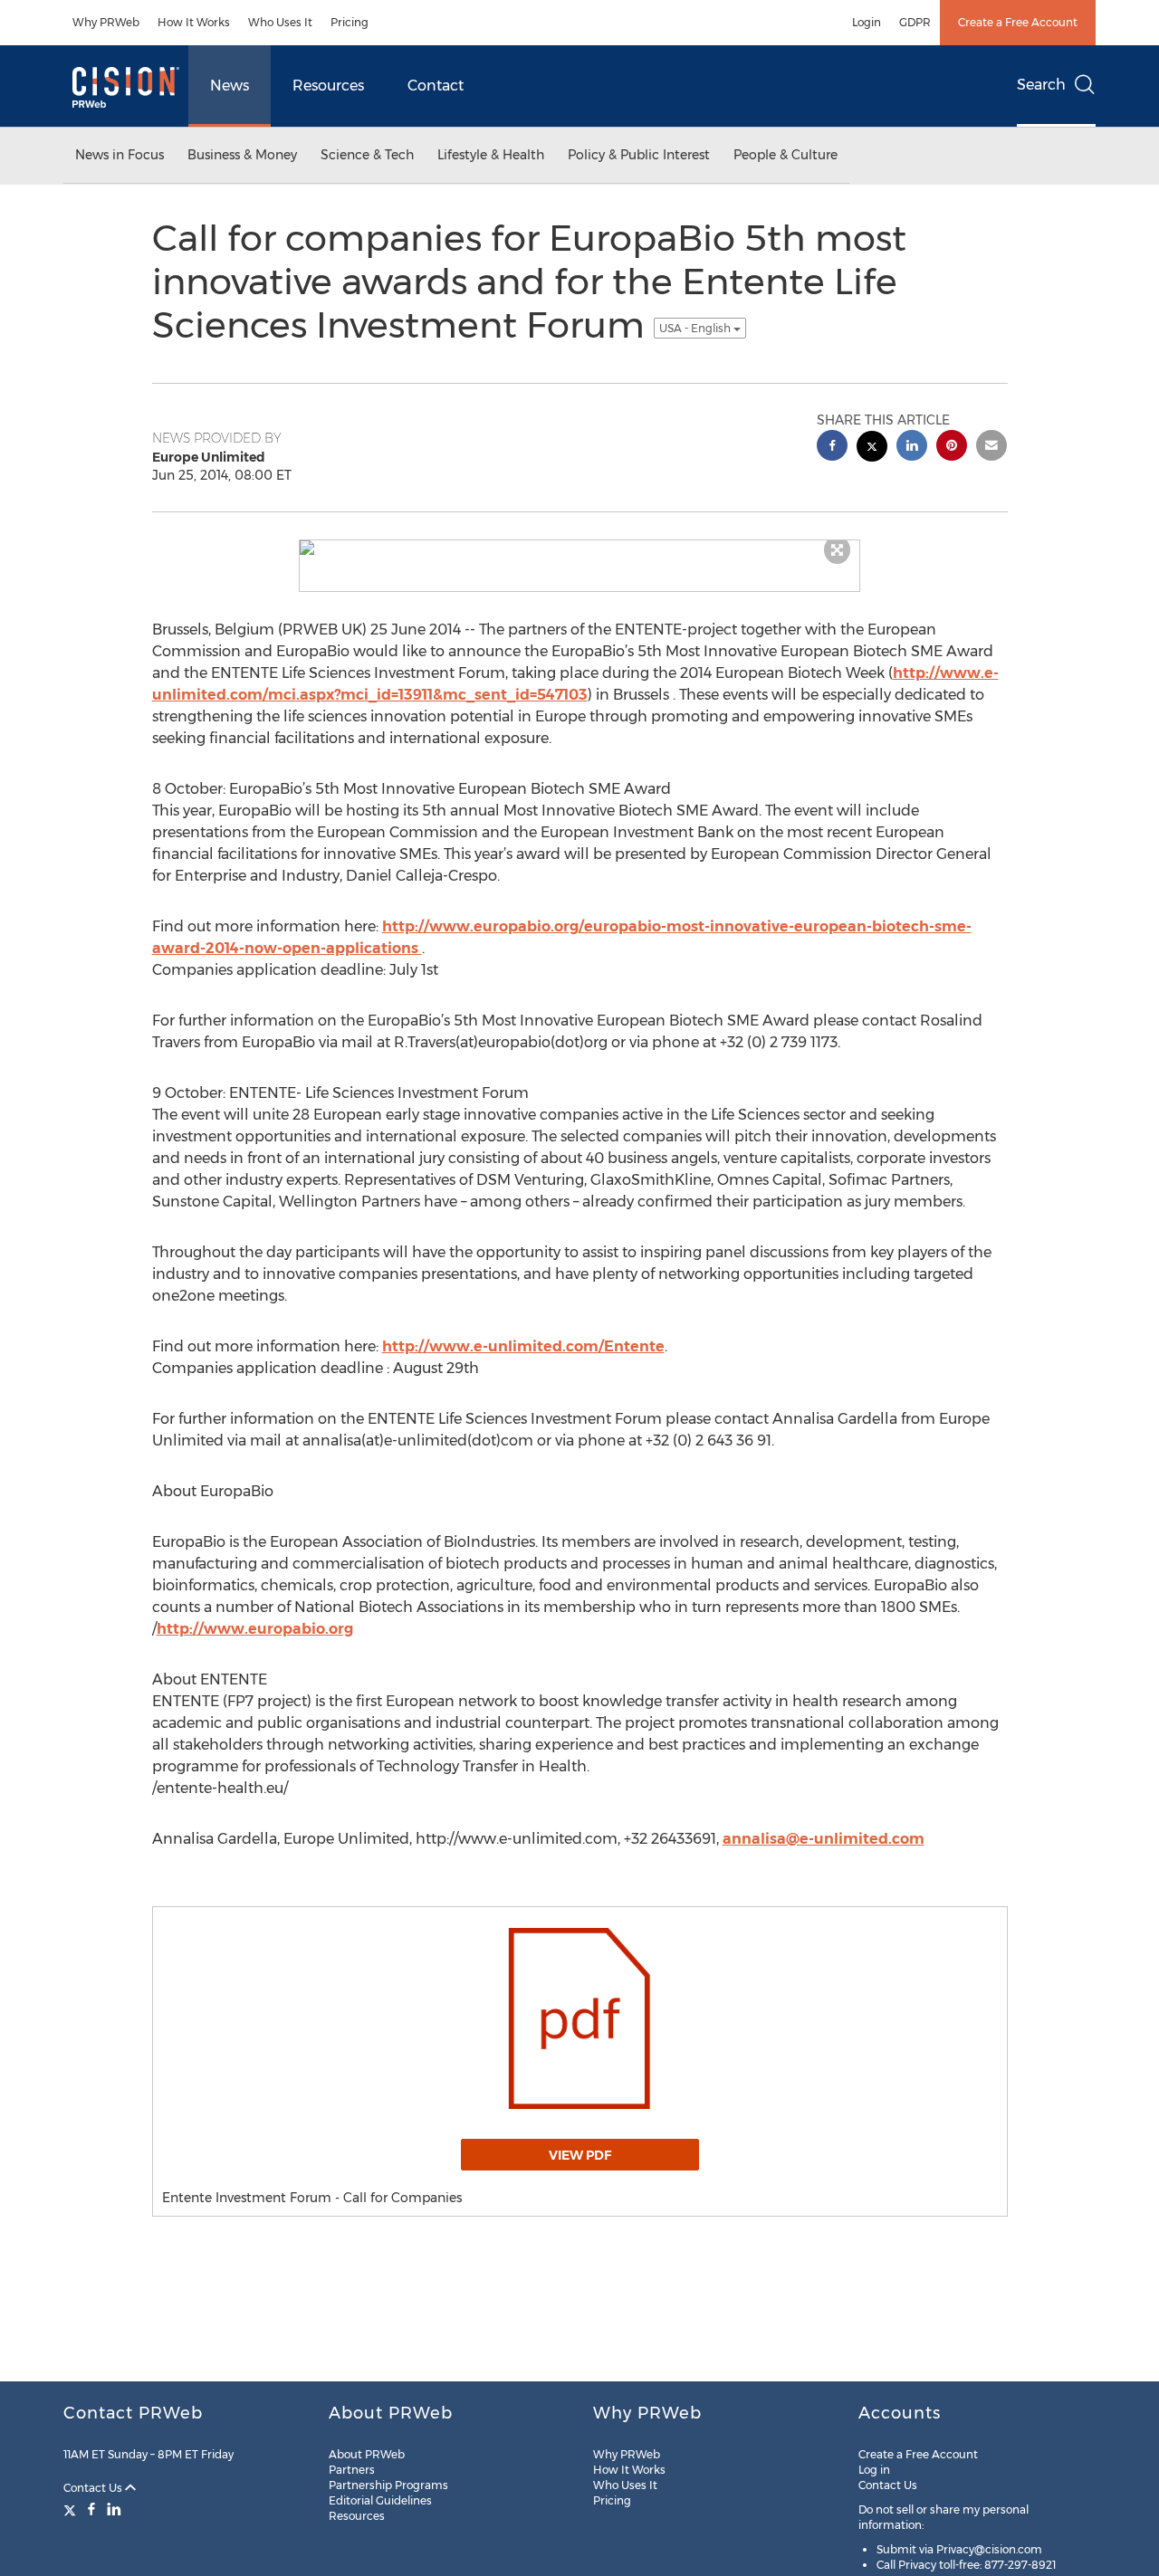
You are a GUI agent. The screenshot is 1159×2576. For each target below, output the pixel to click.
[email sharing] (991, 448)
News (230, 86)
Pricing (350, 22)
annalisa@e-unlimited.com (824, 1839)
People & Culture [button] (785, 155)
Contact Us (94, 2488)
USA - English (696, 328)
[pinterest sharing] (952, 448)
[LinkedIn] (114, 2509)
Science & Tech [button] (367, 155)
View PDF (580, 2155)
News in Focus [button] (120, 155)
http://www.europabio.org (255, 1629)
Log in (874, 2470)
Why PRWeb (106, 22)
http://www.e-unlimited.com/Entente (523, 1346)
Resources (328, 86)
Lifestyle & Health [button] (491, 155)
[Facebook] (91, 2509)
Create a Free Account (1018, 22)
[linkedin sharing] (912, 448)
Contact (436, 86)
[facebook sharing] (832, 448)
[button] (579, 548)
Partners (352, 2470)
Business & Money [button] (242, 155)
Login (867, 22)
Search (1041, 85)
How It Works (194, 22)
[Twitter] (72, 2509)
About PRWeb (367, 2454)
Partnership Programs (388, 2485)
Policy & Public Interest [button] (639, 155)
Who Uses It (280, 22)
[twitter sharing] (872, 448)
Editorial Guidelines (380, 2500)
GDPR (915, 22)
